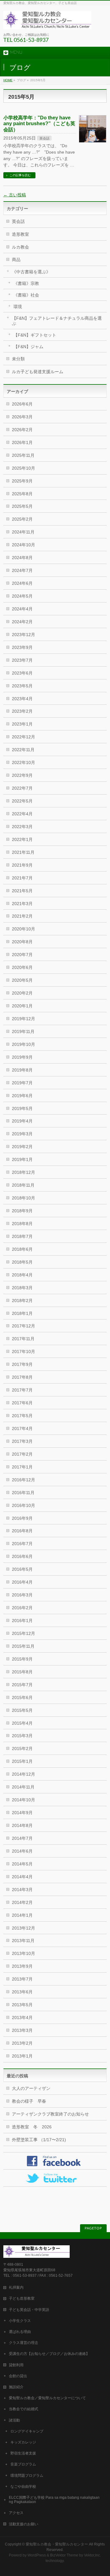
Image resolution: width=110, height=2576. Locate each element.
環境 (18, 307)
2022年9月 (22, 775)
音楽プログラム (23, 2464)
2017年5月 (22, 1416)
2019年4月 (22, 1121)
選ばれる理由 (20, 2332)
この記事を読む (20, 175)
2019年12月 (24, 1019)
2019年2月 (22, 1147)
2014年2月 (22, 1902)
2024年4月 (22, 609)
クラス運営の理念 (24, 2343)
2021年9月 (22, 865)
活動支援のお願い (24, 2524)
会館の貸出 (18, 2376)
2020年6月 (22, 967)
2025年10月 (24, 468)
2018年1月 (22, 1313)
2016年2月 (22, 1608)
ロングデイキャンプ (27, 2431)
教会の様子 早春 (29, 2101)
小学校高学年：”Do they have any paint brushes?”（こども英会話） (39, 124)
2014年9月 (22, 1813)
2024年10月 (24, 545)
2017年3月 (22, 1441)
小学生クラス (20, 2321)
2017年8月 (22, 1377)
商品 (16, 260)
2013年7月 (22, 1979)
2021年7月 (22, 878)
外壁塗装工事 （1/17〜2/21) (39, 2140)
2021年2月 (22, 916)
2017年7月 (22, 1390)
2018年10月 (24, 1198)
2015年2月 (22, 1748)
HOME (8, 80)
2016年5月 (22, 1569)
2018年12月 (24, 1172)
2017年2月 (22, 1454)
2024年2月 (22, 622)
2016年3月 (22, 1595)
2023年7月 (22, 660)
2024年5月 (22, 596)
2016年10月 (24, 1505)
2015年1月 (22, 1761)
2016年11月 (23, 1493)
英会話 (44, 138)
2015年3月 (22, 1736)
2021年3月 (22, 904)
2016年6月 (22, 1556)
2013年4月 (22, 2018)
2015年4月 (22, 1723)
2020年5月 (22, 980)
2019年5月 (22, 1108)
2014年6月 (22, 1851)
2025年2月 (22, 519)
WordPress (37, 2555)
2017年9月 (22, 1364)
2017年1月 (22, 1467)
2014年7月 (22, 1838)
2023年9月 (22, 647)
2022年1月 (22, 839)
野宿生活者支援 (23, 2453)
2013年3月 (22, 2030)
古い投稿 (15, 195)
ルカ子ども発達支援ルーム (38, 372)
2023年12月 (24, 635)
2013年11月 (23, 1941)
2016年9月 (22, 1518)
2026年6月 (22, 404)
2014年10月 (24, 1800)
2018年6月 (22, 1249)
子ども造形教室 (22, 2298)
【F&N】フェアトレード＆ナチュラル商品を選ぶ (57, 321)
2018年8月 (22, 1224)
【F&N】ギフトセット (35, 335)
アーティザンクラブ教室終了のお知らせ (50, 2114)
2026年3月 (22, 417)
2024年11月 (23, 532)
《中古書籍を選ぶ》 (31, 272)
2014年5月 (22, 1864)
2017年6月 (22, 1403)
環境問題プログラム (27, 2476)
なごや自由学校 (23, 2487)
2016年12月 (24, 1480)
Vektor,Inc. (92, 2555)
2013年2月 (22, 2043)
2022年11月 (23, 750)
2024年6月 (22, 583)
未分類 (18, 359)
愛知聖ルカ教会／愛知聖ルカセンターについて (47, 2398)
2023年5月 (22, 686)
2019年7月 (22, 1083)
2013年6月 (22, 1992)
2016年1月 (22, 1621)
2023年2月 (22, 711)
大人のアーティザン (31, 2088)
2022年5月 (22, 801)
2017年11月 (23, 1339)
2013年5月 (22, 2005)
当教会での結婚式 (24, 2409)
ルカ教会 (20, 247)
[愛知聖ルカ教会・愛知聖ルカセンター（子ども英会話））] (47, 22)
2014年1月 (22, 1915)
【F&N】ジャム (28, 347)
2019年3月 (22, 1134)
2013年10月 (24, 1953)
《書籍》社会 (26, 295)
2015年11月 (23, 1646)
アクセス (16, 2513)
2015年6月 (22, 1697)
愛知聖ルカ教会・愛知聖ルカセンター (57, 2544)
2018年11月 (23, 1185)
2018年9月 (22, 1211)
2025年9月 (22, 481)
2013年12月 (24, 1928)
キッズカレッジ (23, 2442)
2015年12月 (24, 1633)
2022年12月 (24, 737)
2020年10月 (24, 929)
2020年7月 (22, 955)
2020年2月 (22, 993)
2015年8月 (22, 1672)
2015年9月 (22, 1659)
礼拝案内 (16, 2287)
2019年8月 (22, 1070)
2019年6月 (22, 1096)
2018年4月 (22, 1275)
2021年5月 (22, 891)
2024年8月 (22, 558)
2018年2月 (22, 1301)
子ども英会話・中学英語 (29, 2310)
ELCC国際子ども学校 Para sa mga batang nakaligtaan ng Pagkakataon (54, 2500)
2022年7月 (22, 788)
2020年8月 (22, 942)
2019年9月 (22, 1057)
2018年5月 (22, 1262)
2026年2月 (22, 430)
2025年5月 (22, 506)
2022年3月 (22, 827)
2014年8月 (22, 1825)
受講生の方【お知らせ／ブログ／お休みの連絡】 (49, 2354)
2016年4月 (22, 1582)
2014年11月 (23, 1787)
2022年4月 (22, 814)
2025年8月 (22, 494)
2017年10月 (24, 1352)
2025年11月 (23, 455)
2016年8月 (22, 1531)
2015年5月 (22, 1710)
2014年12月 (24, 1774)
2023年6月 (22, 673)
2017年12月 (24, 1326)
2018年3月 (22, 1288)
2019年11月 (23, 1031)
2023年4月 (22, 699)
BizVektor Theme (64, 2555)
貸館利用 (16, 2365)
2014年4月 (22, 1877)
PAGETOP (93, 2228)
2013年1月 (22, 2056)
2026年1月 (22, 442)
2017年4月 (22, 1428)
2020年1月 (22, 1006)
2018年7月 (22, 1236)
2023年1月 (22, 724)
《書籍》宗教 (26, 283)
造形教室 (20, 234)
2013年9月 (22, 1966)
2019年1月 (22, 1159)
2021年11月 (23, 852)
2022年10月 (24, 762)
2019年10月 (24, 1044)
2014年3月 (22, 1890)
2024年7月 (22, 570)
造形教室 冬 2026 (34, 2127)
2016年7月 (22, 1544)
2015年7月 (22, 1685)
